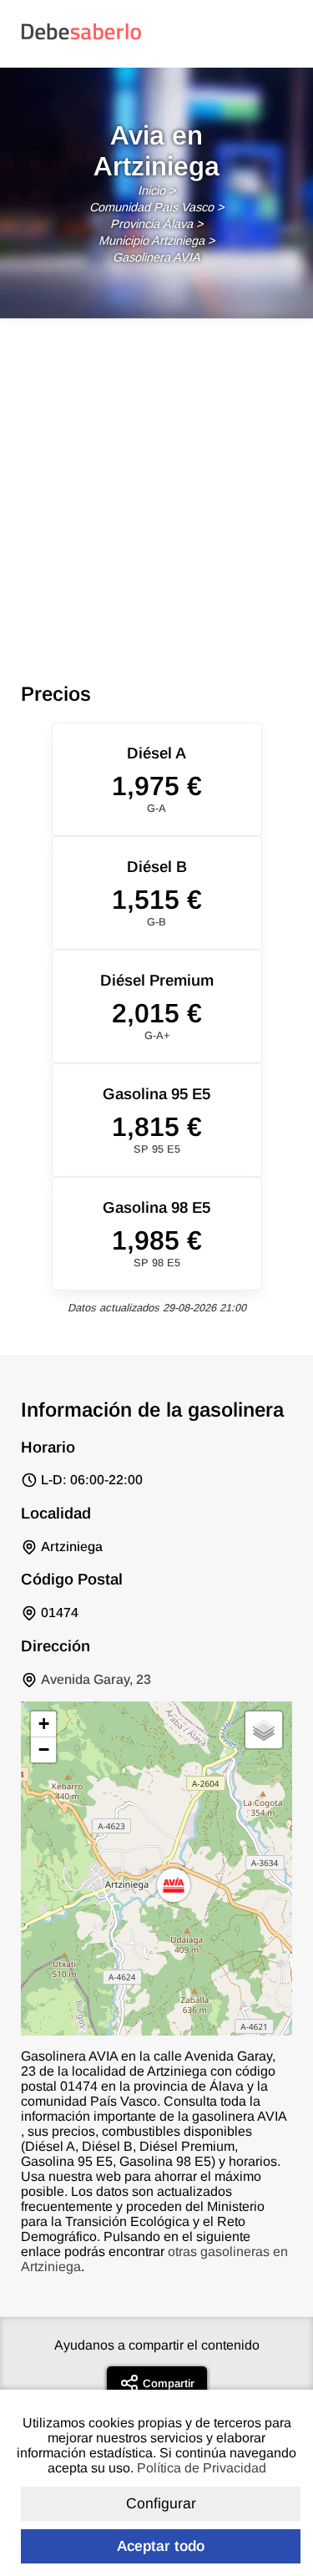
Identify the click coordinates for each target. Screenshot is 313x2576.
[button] (174, 1885)
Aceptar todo (161, 2546)
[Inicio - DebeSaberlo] (81, 39)
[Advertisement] (156, 484)
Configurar (161, 2503)
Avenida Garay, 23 (96, 1679)
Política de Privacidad (202, 2468)
